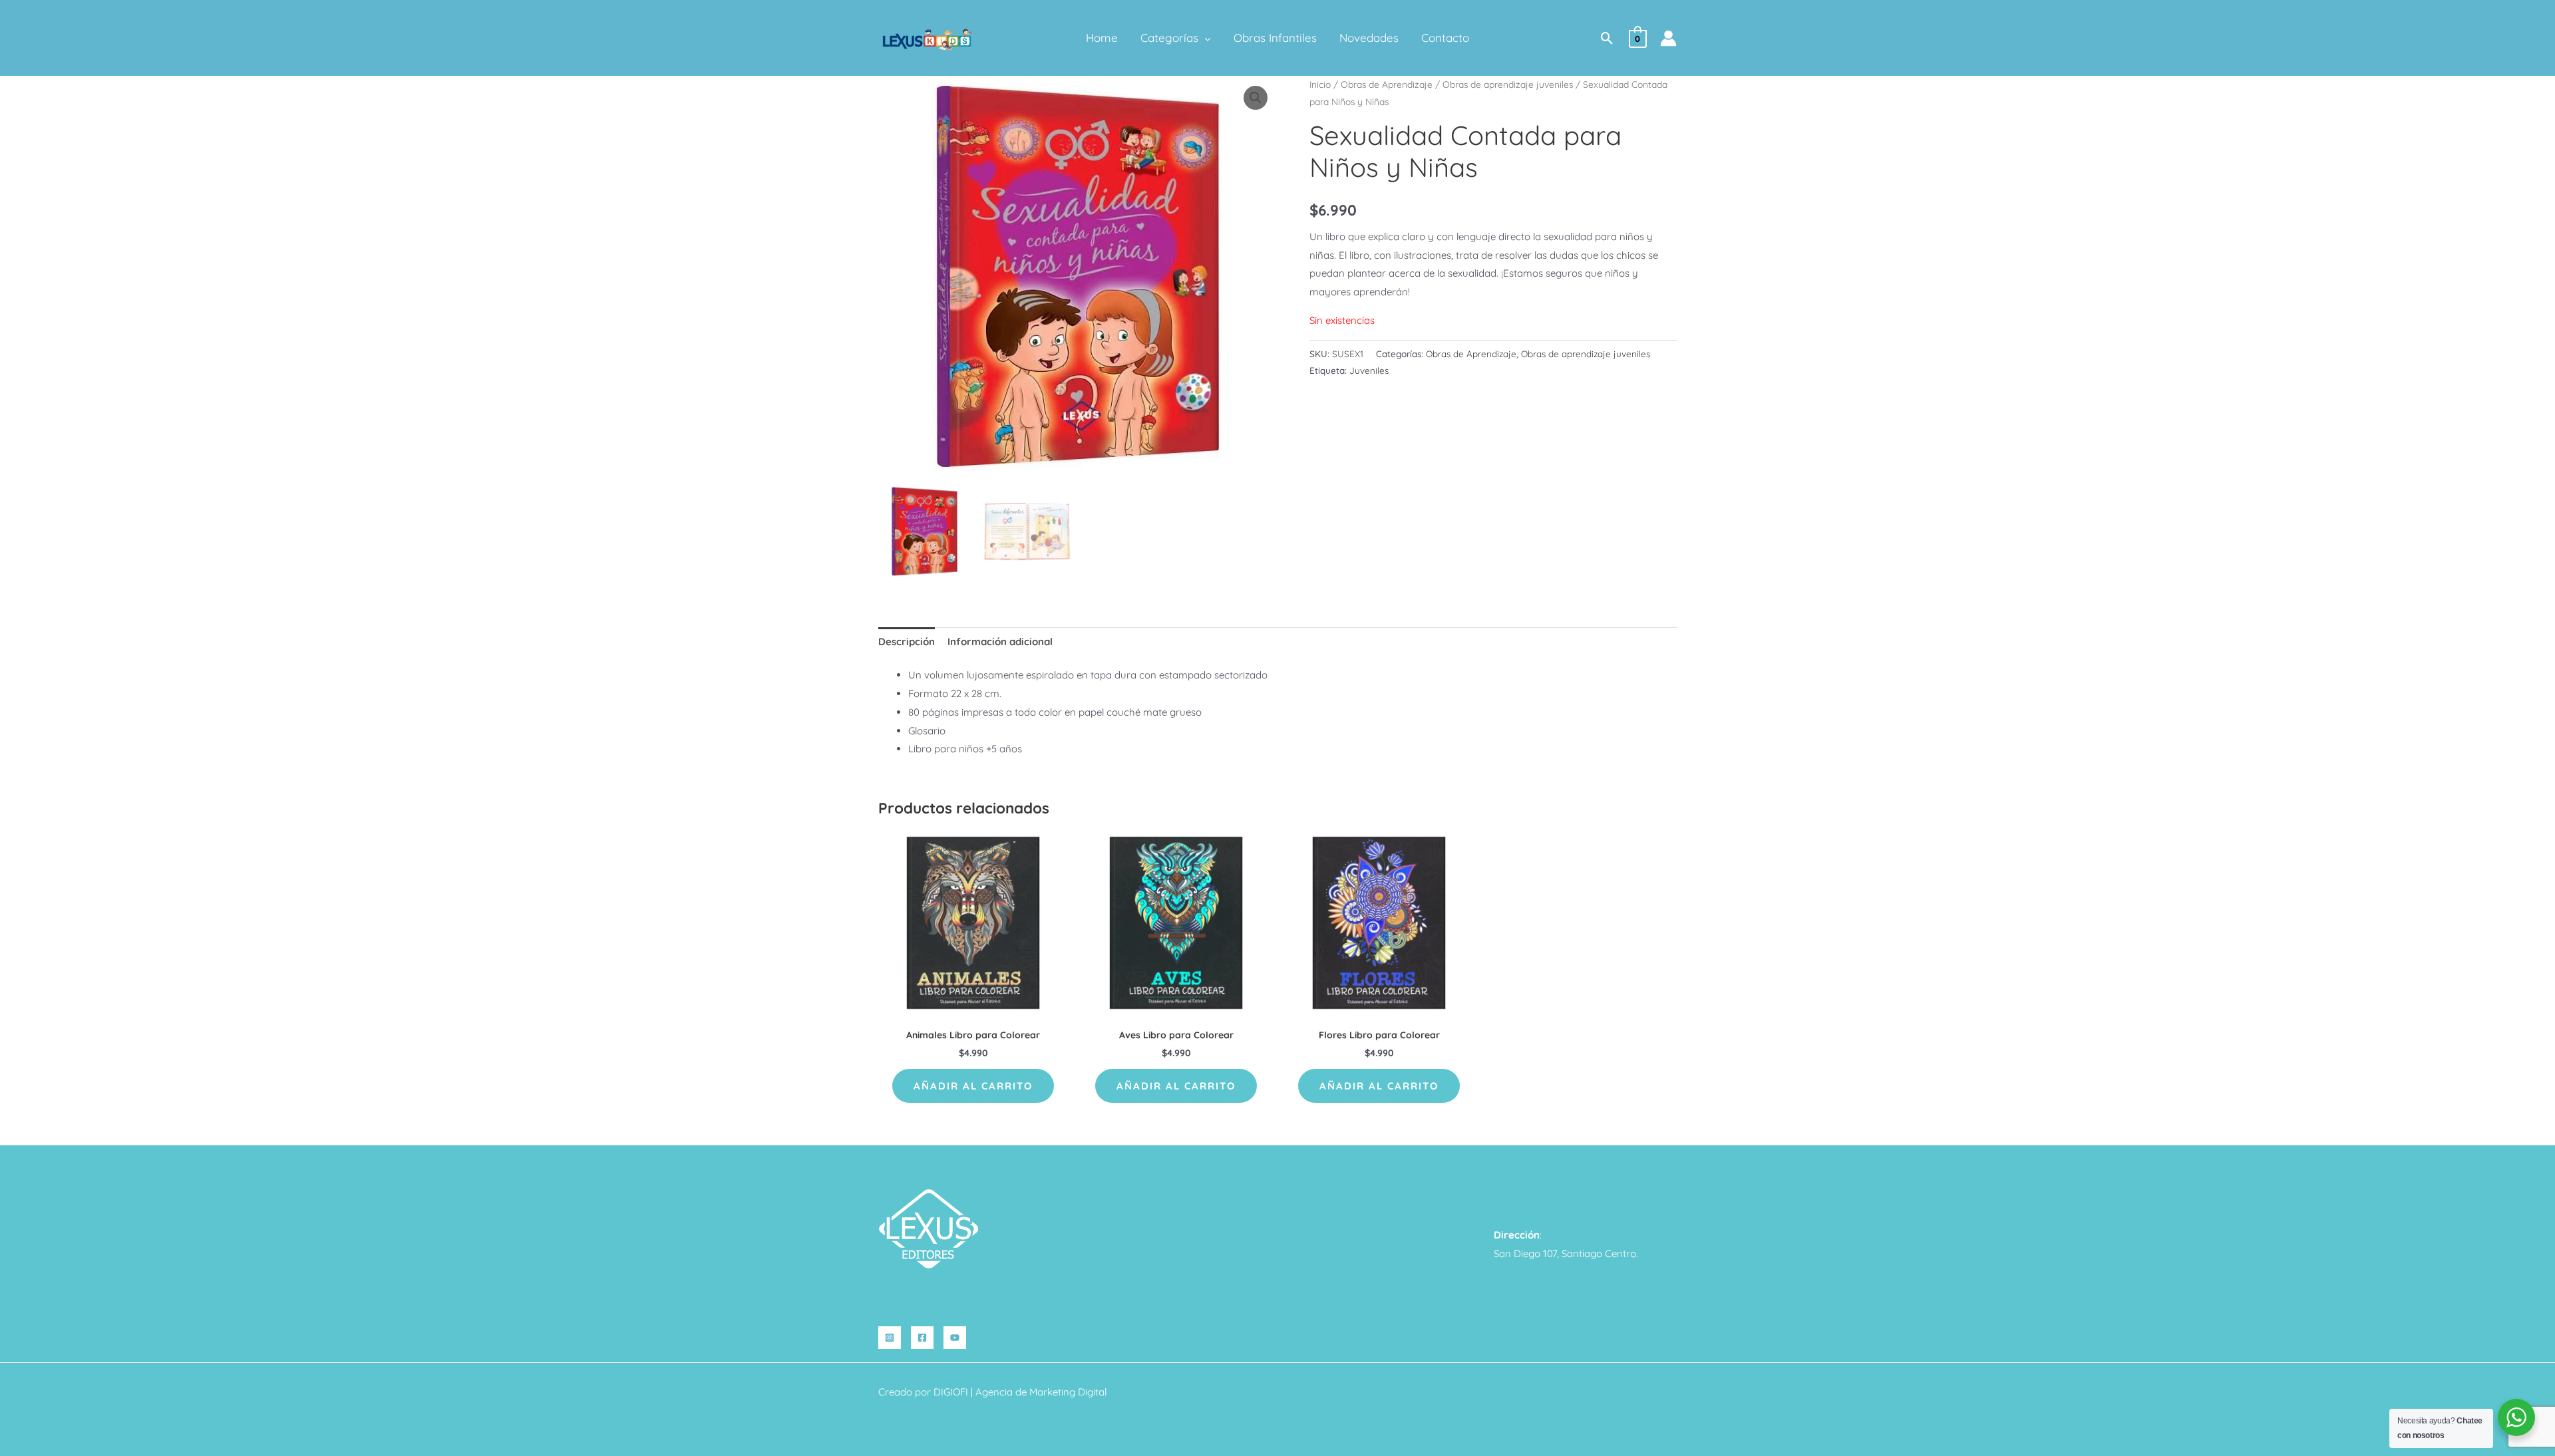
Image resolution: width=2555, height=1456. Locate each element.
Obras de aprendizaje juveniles (1508, 84)
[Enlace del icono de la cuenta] (1668, 38)
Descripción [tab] (907, 642)
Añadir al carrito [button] (973, 1086)
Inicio (1320, 84)
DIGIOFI (951, 1392)
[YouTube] (955, 1338)
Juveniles (1369, 370)
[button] (1205, 38)
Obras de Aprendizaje (1387, 84)
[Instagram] (890, 1338)
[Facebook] (922, 1338)
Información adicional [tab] (1000, 642)
